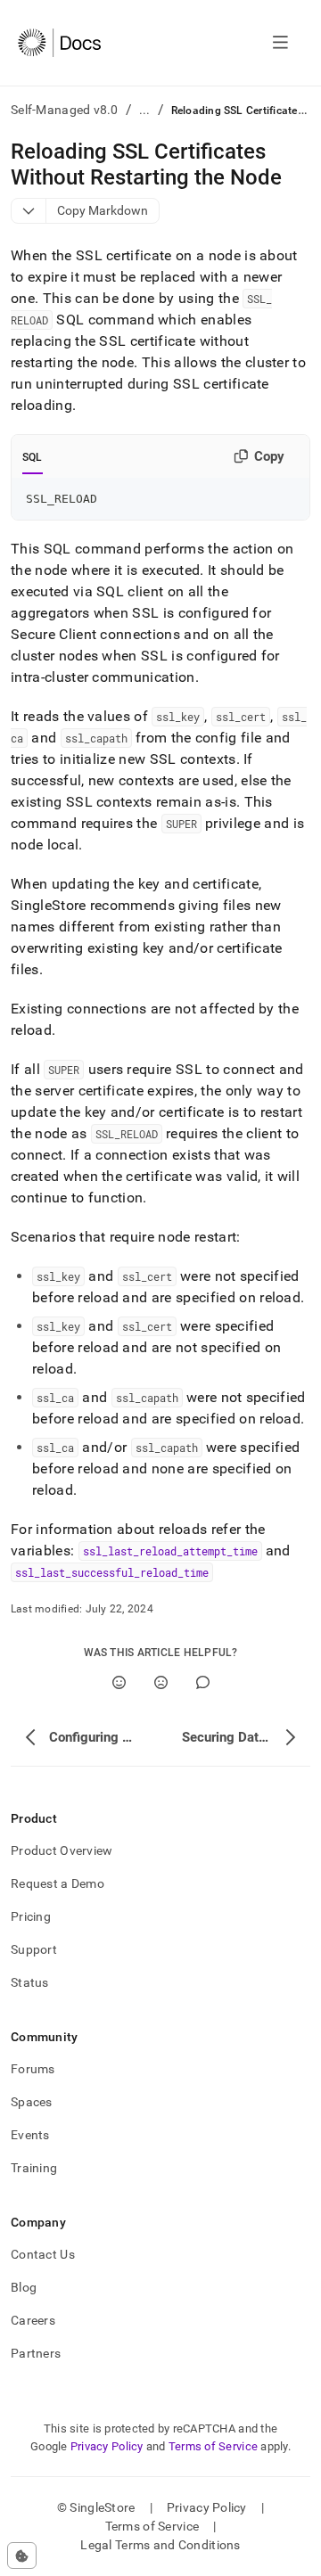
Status (30, 1982)
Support (34, 1949)
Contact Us (43, 2254)
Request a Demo (58, 1883)
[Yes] (119, 1682)
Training (34, 2168)
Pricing (31, 1916)
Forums (33, 2069)
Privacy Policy (107, 2446)
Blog (24, 2287)
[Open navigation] (280, 43)
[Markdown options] (29, 211)
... (145, 110)
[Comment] (203, 1682)
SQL (33, 457)
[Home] (59, 43)
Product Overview (62, 1850)
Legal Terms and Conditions (160, 2545)
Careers (33, 2320)
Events (30, 2135)
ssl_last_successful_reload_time (112, 1572)
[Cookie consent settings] (22, 2555)
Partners (36, 2353)
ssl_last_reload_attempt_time (170, 1551)
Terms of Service (213, 2446)
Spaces (32, 2102)
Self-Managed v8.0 (65, 110)
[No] (161, 1682)
